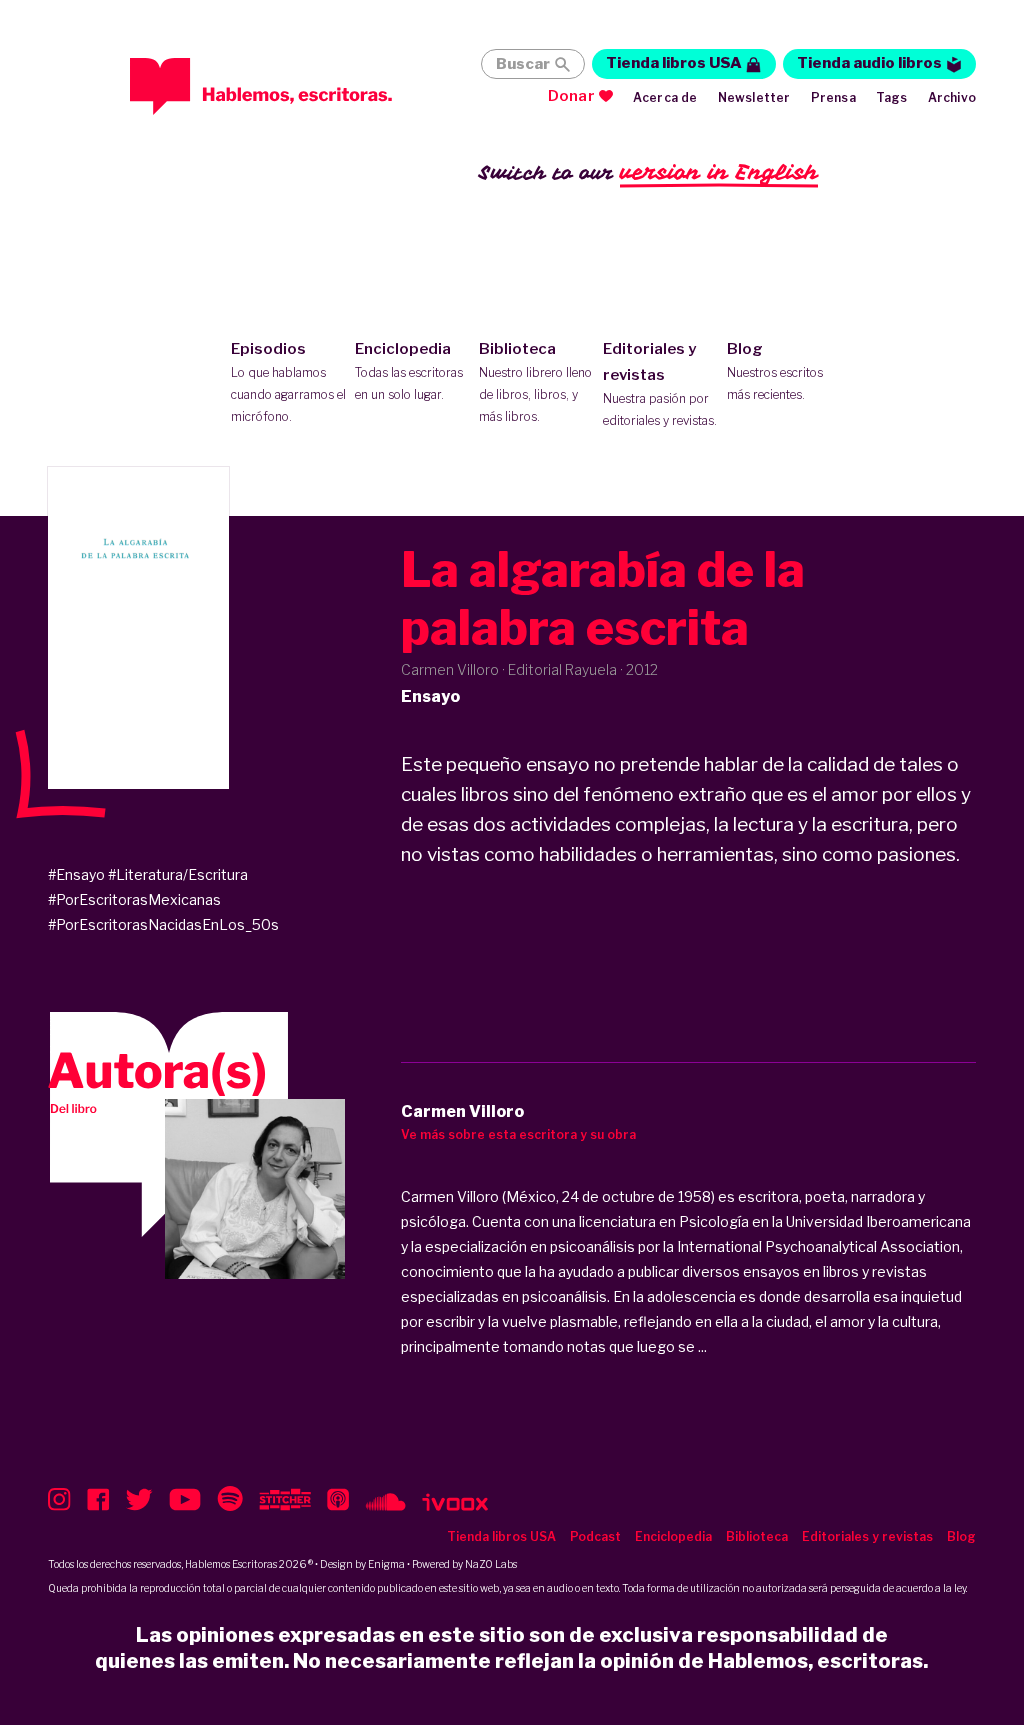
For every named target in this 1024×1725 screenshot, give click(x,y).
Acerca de (665, 97)
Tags (892, 97)
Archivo (952, 97)
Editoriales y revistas (660, 384)
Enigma (386, 1564)
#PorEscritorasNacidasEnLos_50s (163, 924)
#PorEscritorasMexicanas (134, 899)
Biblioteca (535, 382)
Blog (775, 371)
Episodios (288, 382)
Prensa (833, 97)
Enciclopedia (409, 371)
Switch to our (648, 172)
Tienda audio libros (869, 63)
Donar (571, 96)
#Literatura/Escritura (178, 874)
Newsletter (754, 97)
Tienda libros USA (674, 63)
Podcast (595, 1536)
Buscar (523, 64)
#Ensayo (76, 874)
